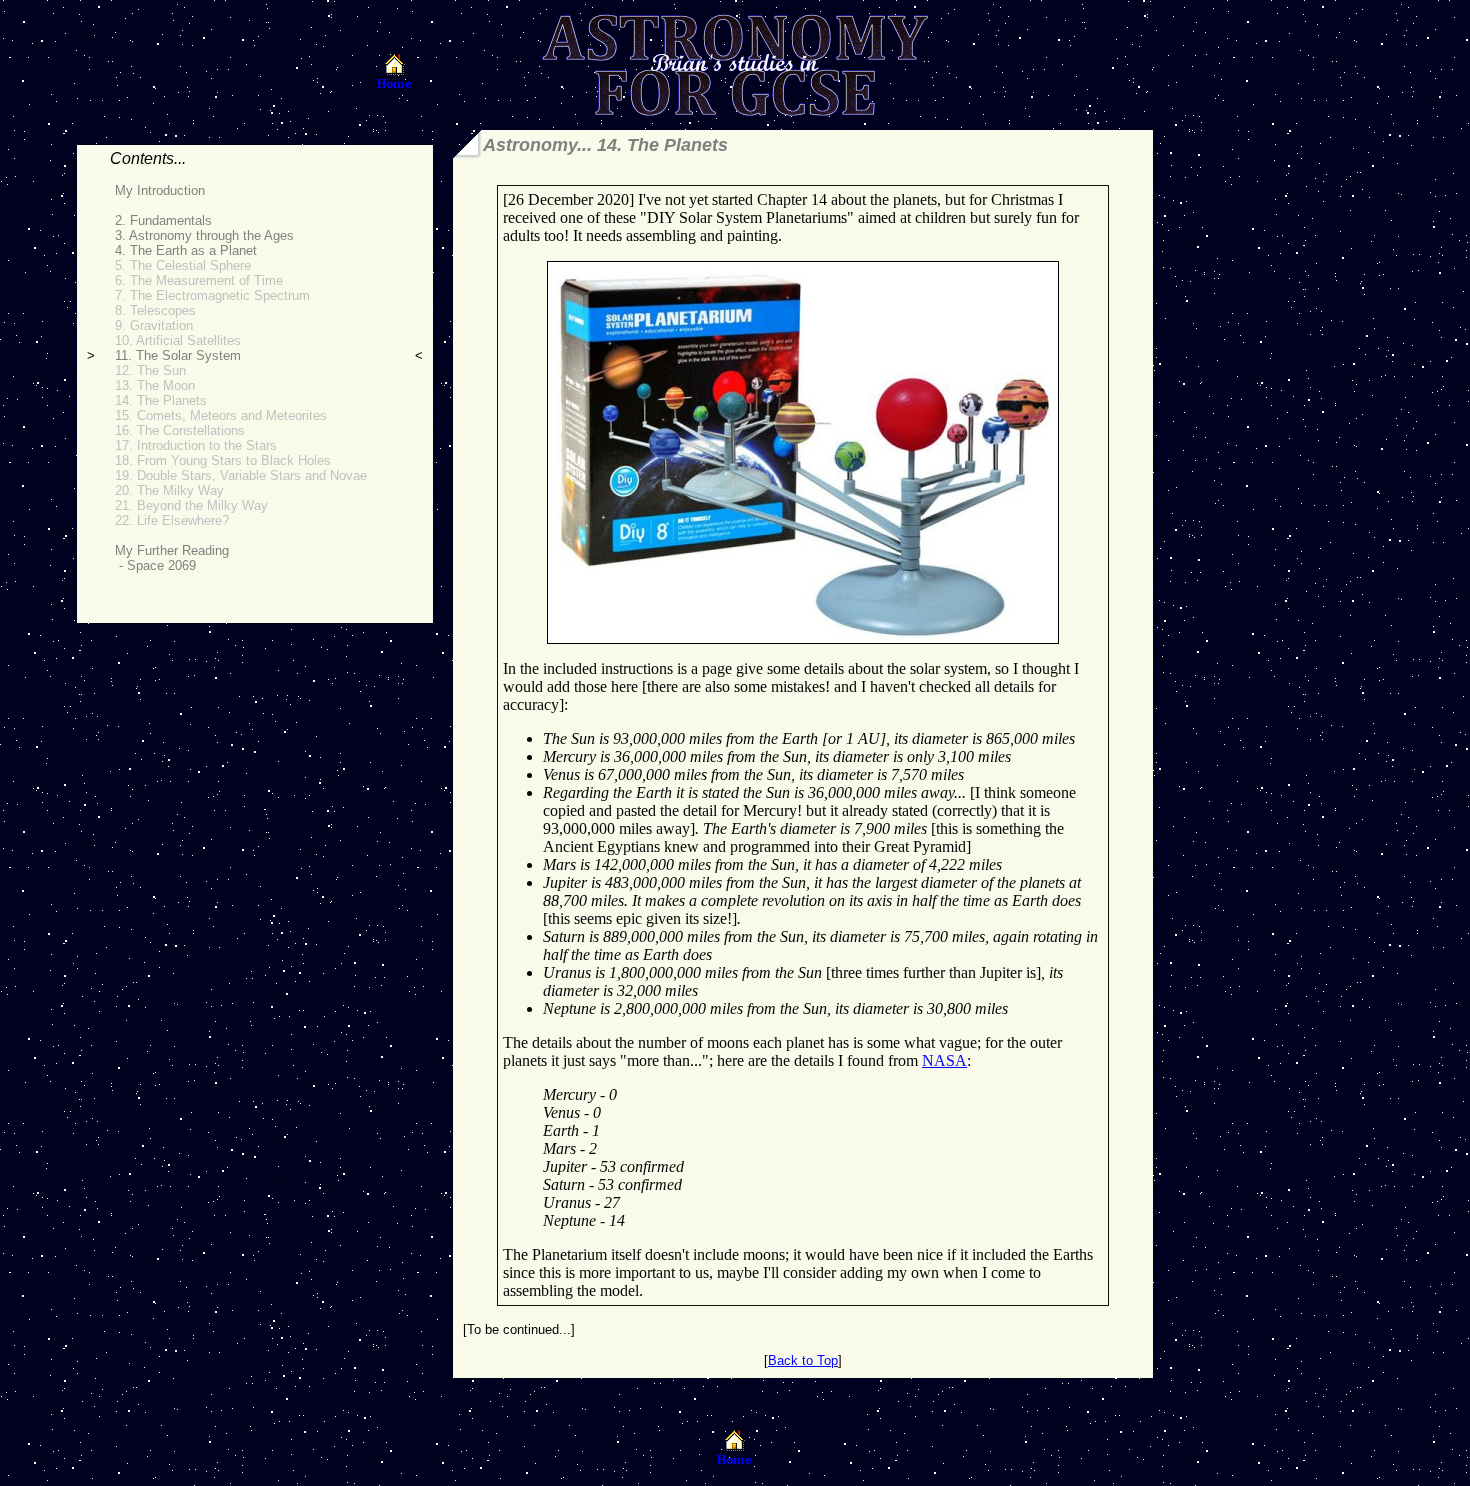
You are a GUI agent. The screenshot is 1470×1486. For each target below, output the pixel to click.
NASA (944, 1060)
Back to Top (803, 1360)
